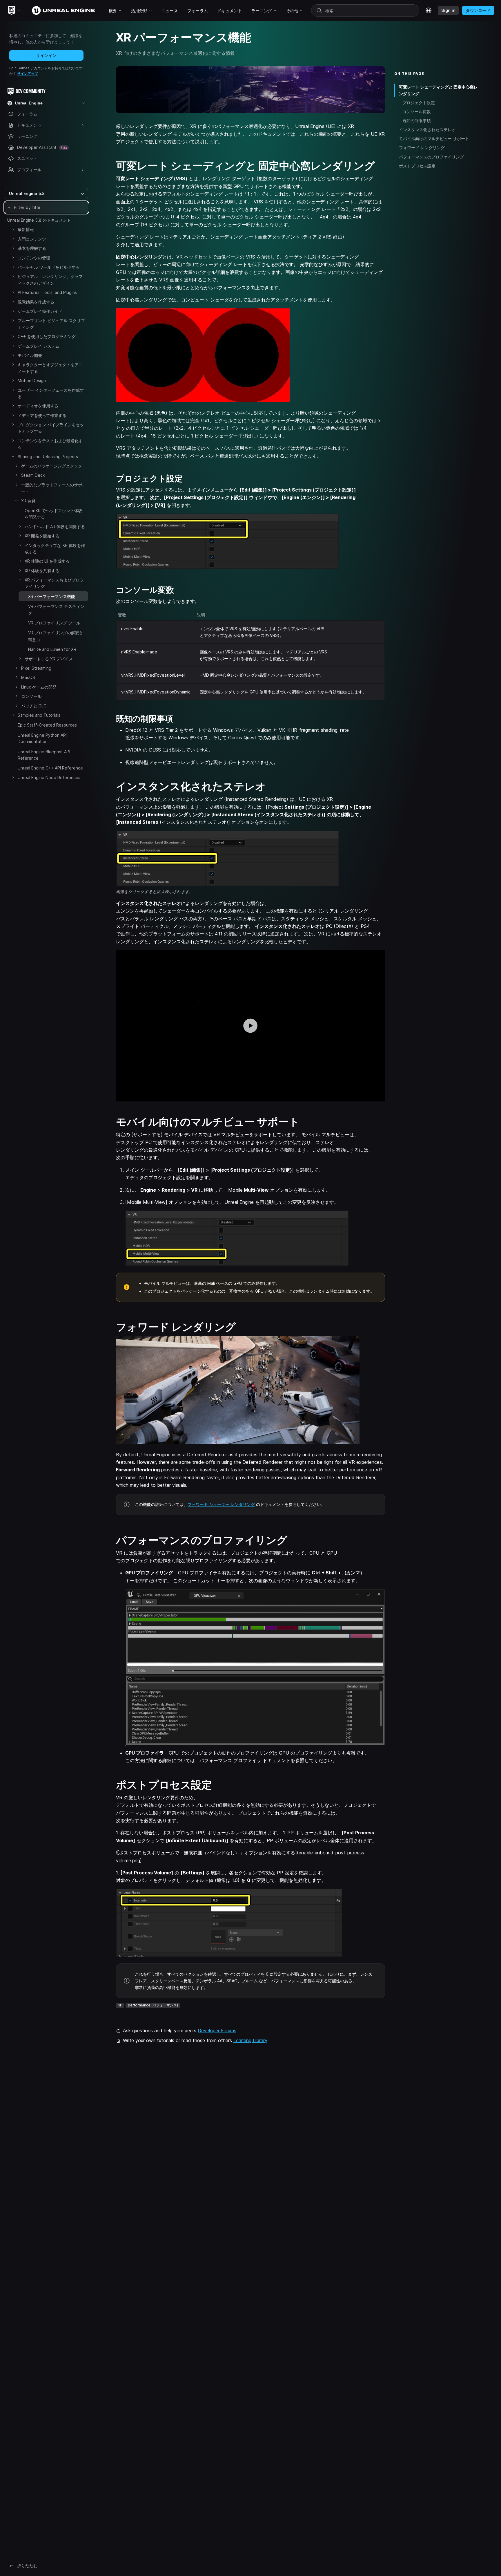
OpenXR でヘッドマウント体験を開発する (53, 514)
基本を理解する (32, 248)
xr (120, 2005)
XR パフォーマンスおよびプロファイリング (54, 583)
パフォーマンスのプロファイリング (431, 157)
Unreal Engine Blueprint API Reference (44, 755)
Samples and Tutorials (39, 715)
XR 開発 (28, 501)
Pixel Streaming (36, 668)
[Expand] (13, 229)
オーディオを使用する (38, 406)
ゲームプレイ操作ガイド (40, 311)
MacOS (28, 677)
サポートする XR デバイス (49, 659)
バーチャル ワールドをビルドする (49, 267)
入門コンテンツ (32, 239)
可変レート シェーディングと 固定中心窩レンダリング (438, 90)
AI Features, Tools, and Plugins (47, 292)
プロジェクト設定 (419, 103)
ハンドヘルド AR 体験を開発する (55, 526)
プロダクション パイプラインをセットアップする (51, 428)
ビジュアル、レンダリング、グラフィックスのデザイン (50, 280)
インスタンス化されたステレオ (427, 130)
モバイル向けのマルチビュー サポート (434, 139)
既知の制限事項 (417, 121)
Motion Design (32, 381)
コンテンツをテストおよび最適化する (50, 444)
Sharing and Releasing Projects (48, 457)
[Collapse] (13, 456)
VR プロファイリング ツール (54, 623)
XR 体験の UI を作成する (47, 561)
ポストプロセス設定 (417, 166)
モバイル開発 (30, 355)
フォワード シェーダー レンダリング (221, 1504)
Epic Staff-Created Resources (47, 725)
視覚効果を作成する (36, 302)
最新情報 (26, 229)
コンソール (31, 696)
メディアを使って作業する (42, 415)
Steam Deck (33, 475)
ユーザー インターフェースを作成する (51, 393)
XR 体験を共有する (42, 571)
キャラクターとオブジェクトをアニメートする (50, 368)
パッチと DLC (34, 706)
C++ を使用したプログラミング (47, 336)
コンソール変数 (417, 112)
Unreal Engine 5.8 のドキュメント (39, 220)
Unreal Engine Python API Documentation (42, 738)
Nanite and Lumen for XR (52, 649)
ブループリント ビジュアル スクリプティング (51, 324)
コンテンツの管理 (34, 258)
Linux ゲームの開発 (39, 687)
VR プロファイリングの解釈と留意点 (56, 636)
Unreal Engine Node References (49, 777)
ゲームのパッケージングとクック (52, 466)
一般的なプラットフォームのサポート (52, 488)
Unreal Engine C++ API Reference (50, 768)
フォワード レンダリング (422, 148)
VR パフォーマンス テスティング (56, 609)
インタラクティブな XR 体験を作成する (55, 549)
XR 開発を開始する (42, 536)
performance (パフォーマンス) (153, 2005)
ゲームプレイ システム (39, 346)
